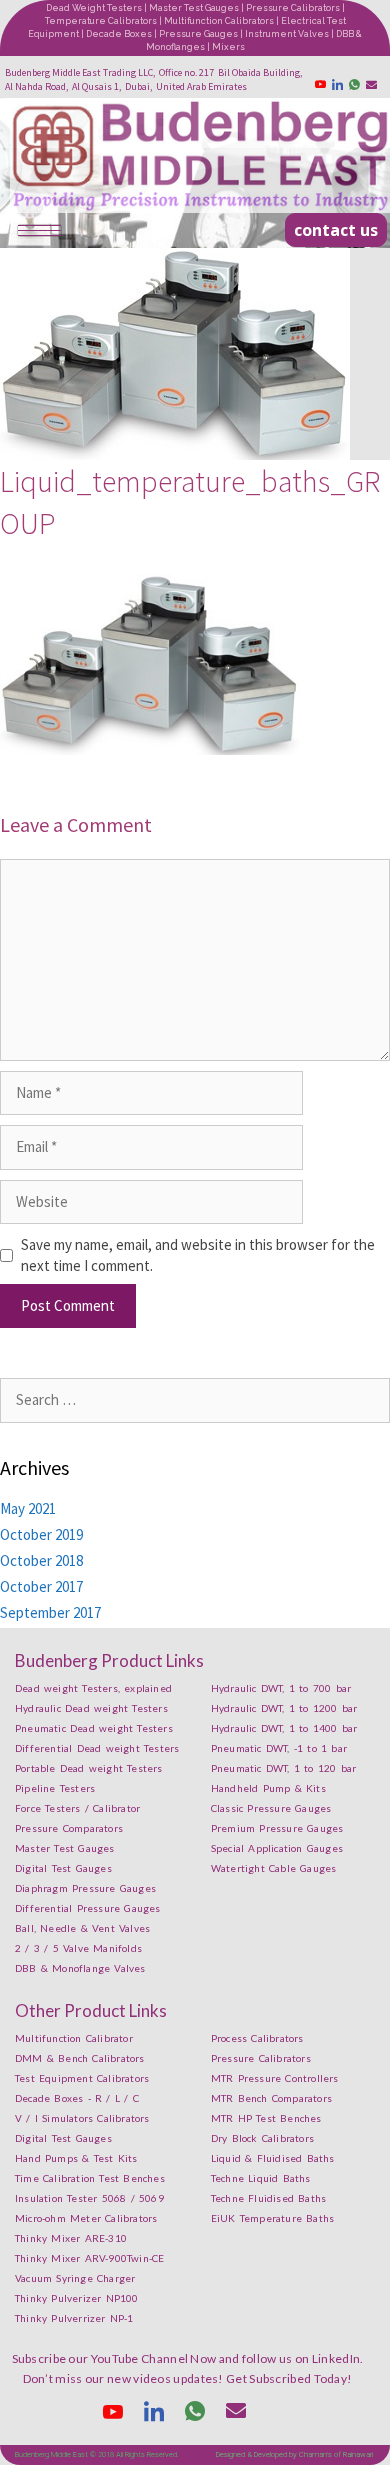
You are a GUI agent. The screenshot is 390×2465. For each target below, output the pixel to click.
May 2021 (28, 1508)
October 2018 (41, 1560)
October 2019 (41, 1534)
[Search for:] (195, 1399)
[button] (336, 230)
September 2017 (50, 1612)
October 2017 (41, 1586)
